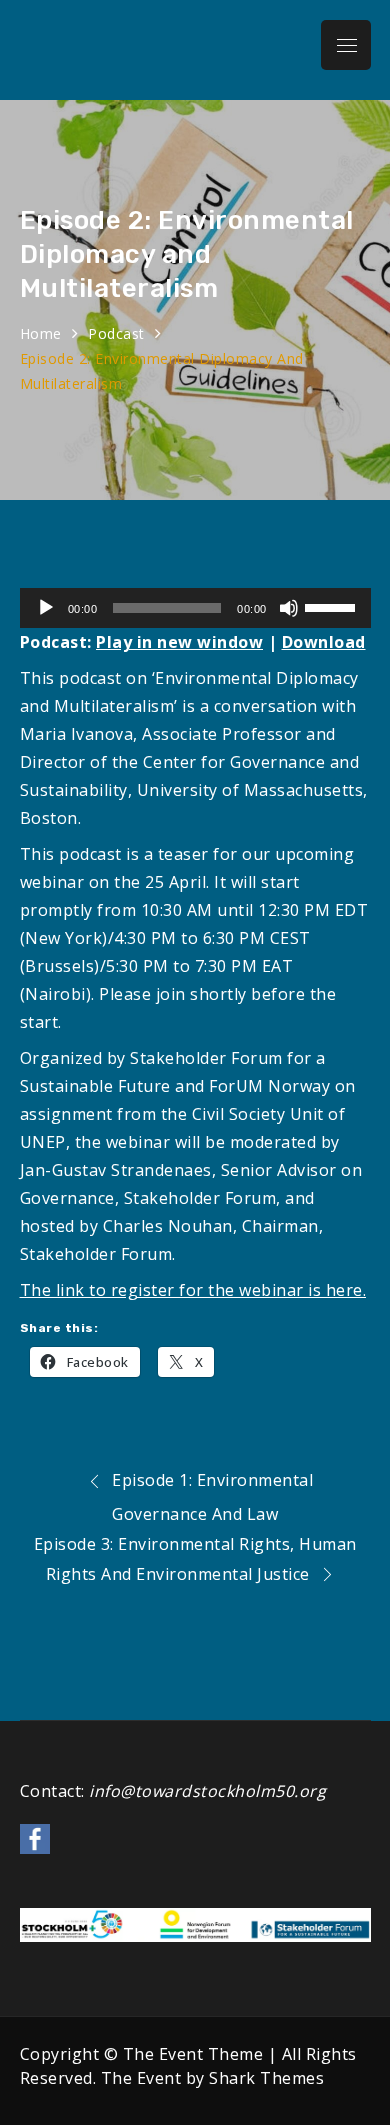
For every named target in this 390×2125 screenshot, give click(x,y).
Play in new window (179, 642)
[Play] (46, 608)
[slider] (333, 606)
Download (324, 642)
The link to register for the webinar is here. (193, 1290)
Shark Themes (266, 2078)
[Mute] (289, 608)
